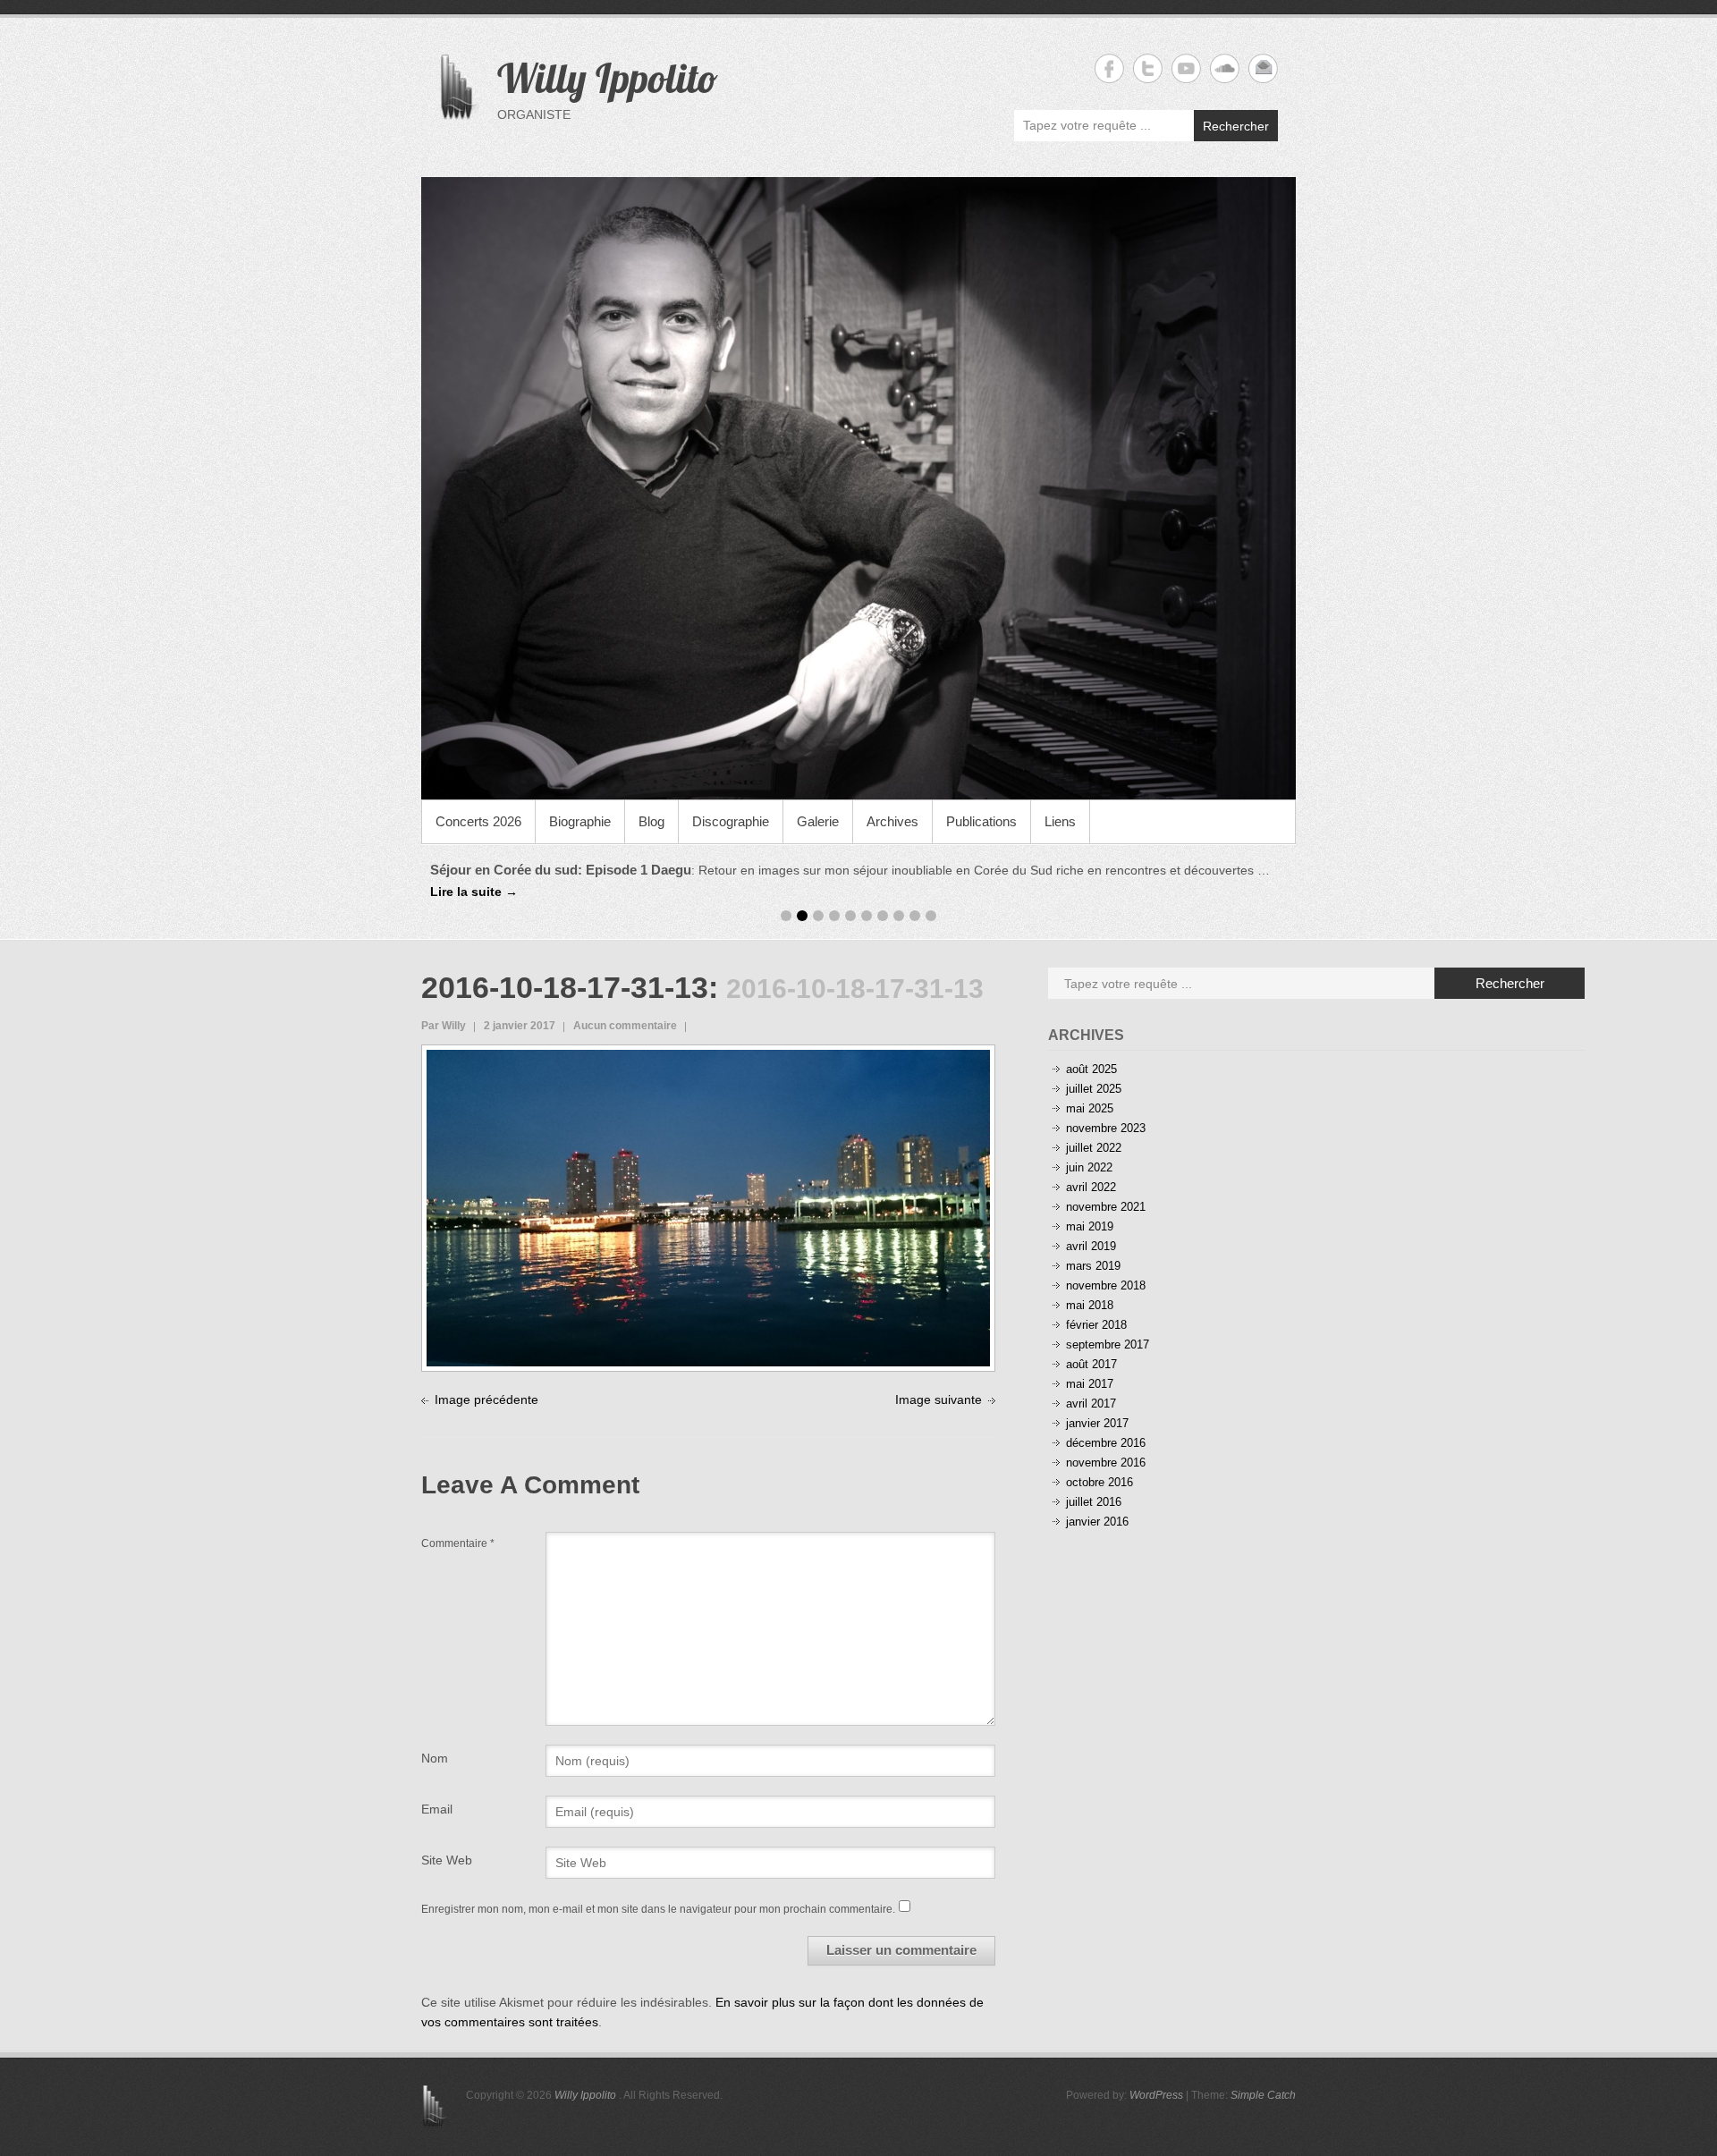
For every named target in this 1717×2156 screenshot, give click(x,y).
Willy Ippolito (608, 78)
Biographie (580, 821)
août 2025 (1091, 1049)
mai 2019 (1090, 1207)
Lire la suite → (1165, 870)
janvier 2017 (1097, 1404)
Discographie (731, 821)
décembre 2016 (1106, 1423)
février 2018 (1096, 1305)
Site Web (447, 1839)
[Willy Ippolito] (858, 488)
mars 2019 (1093, 1246)
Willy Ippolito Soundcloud (1225, 68)
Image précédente (486, 1379)
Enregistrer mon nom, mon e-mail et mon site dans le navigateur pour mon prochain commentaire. (658, 1889)
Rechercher (1236, 126)
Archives (892, 821)
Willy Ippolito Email (1263, 68)
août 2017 (1091, 1344)
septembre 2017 (1108, 1325)
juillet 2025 (1094, 1069)
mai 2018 (1090, 1285)
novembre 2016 (1106, 1443)
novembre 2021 (1106, 1187)
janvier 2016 (1097, 1502)
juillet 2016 (1094, 1482)
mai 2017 (1090, 1364)
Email (437, 1788)
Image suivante (939, 1379)
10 (931, 896)
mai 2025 (1090, 1089)
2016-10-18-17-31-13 (565, 968)
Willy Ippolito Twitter (1148, 68)
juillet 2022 (1094, 1128)
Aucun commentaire (625, 1006)
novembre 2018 (1106, 1266)
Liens (1060, 821)
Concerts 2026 (478, 821)
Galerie (818, 821)
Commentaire (458, 1523)
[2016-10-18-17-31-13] (708, 1039)
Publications (981, 821)
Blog (651, 821)
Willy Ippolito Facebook (1109, 68)
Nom (435, 1737)
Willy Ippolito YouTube (1186, 68)
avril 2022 (1091, 1167)
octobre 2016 (1100, 1463)
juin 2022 (1089, 1148)
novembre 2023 (1106, 1108)
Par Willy (444, 1006)
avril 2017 (1091, 1384)
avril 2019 (1091, 1226)
